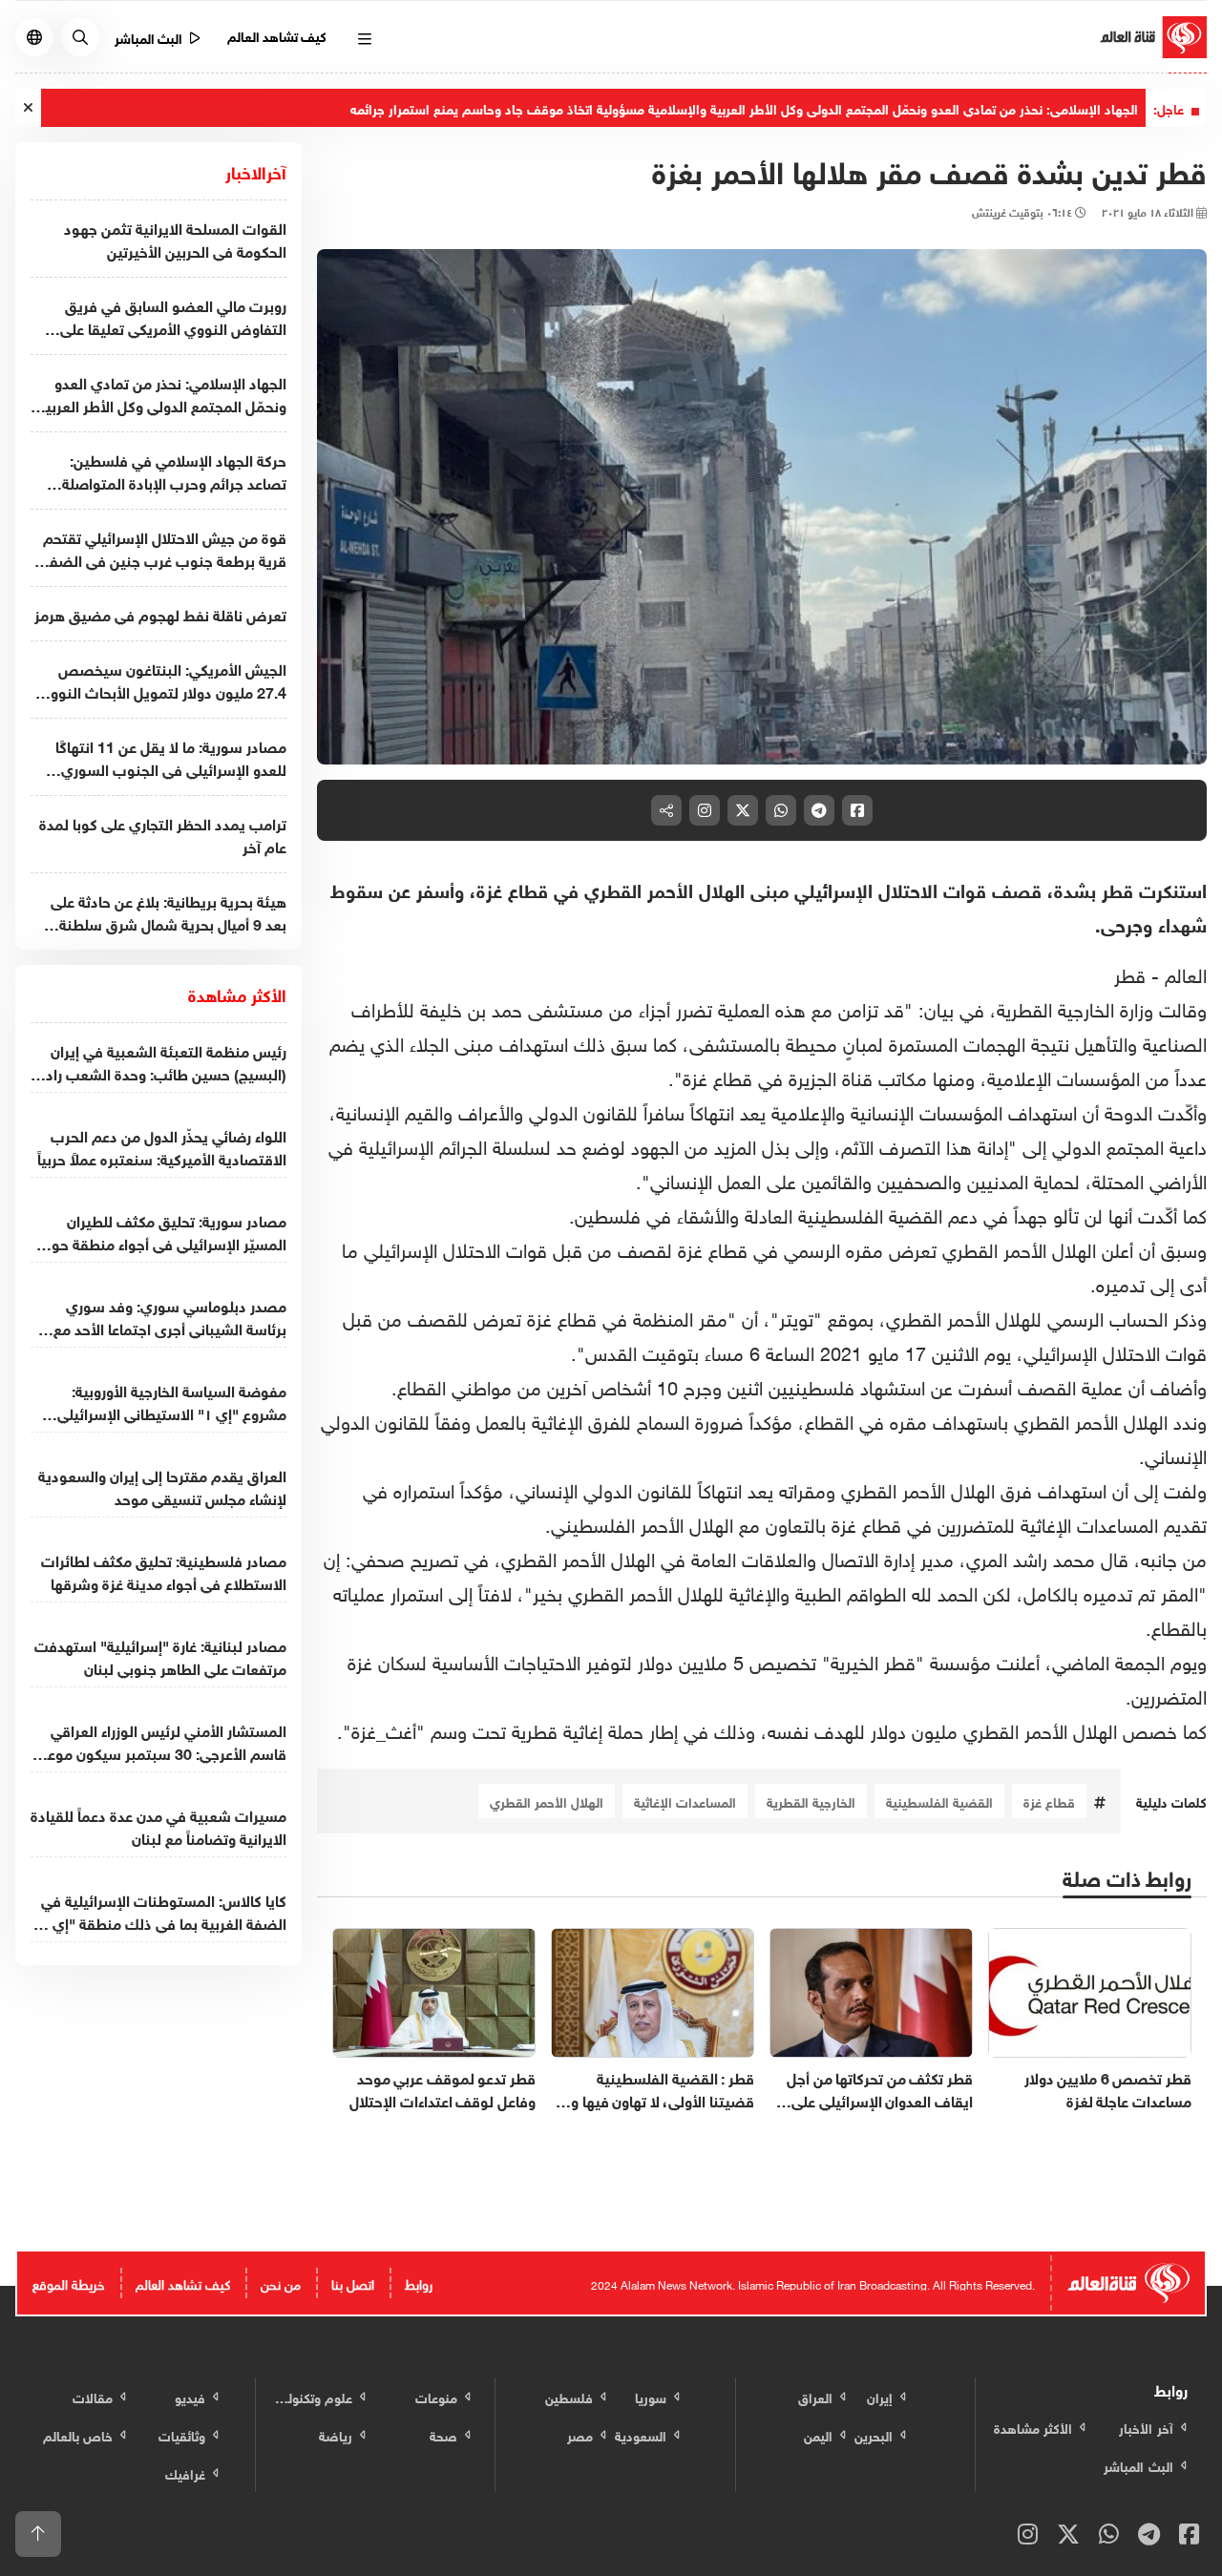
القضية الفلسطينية (939, 1801)
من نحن (281, 2283)
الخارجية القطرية (811, 1801)
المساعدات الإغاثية (685, 1801)
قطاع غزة (1049, 1801)
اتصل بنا (353, 2283)
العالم (1186, 973)
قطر (1130, 973)
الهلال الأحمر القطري (547, 1801)
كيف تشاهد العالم (277, 35)
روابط (419, 2283)
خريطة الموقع (69, 2283)
